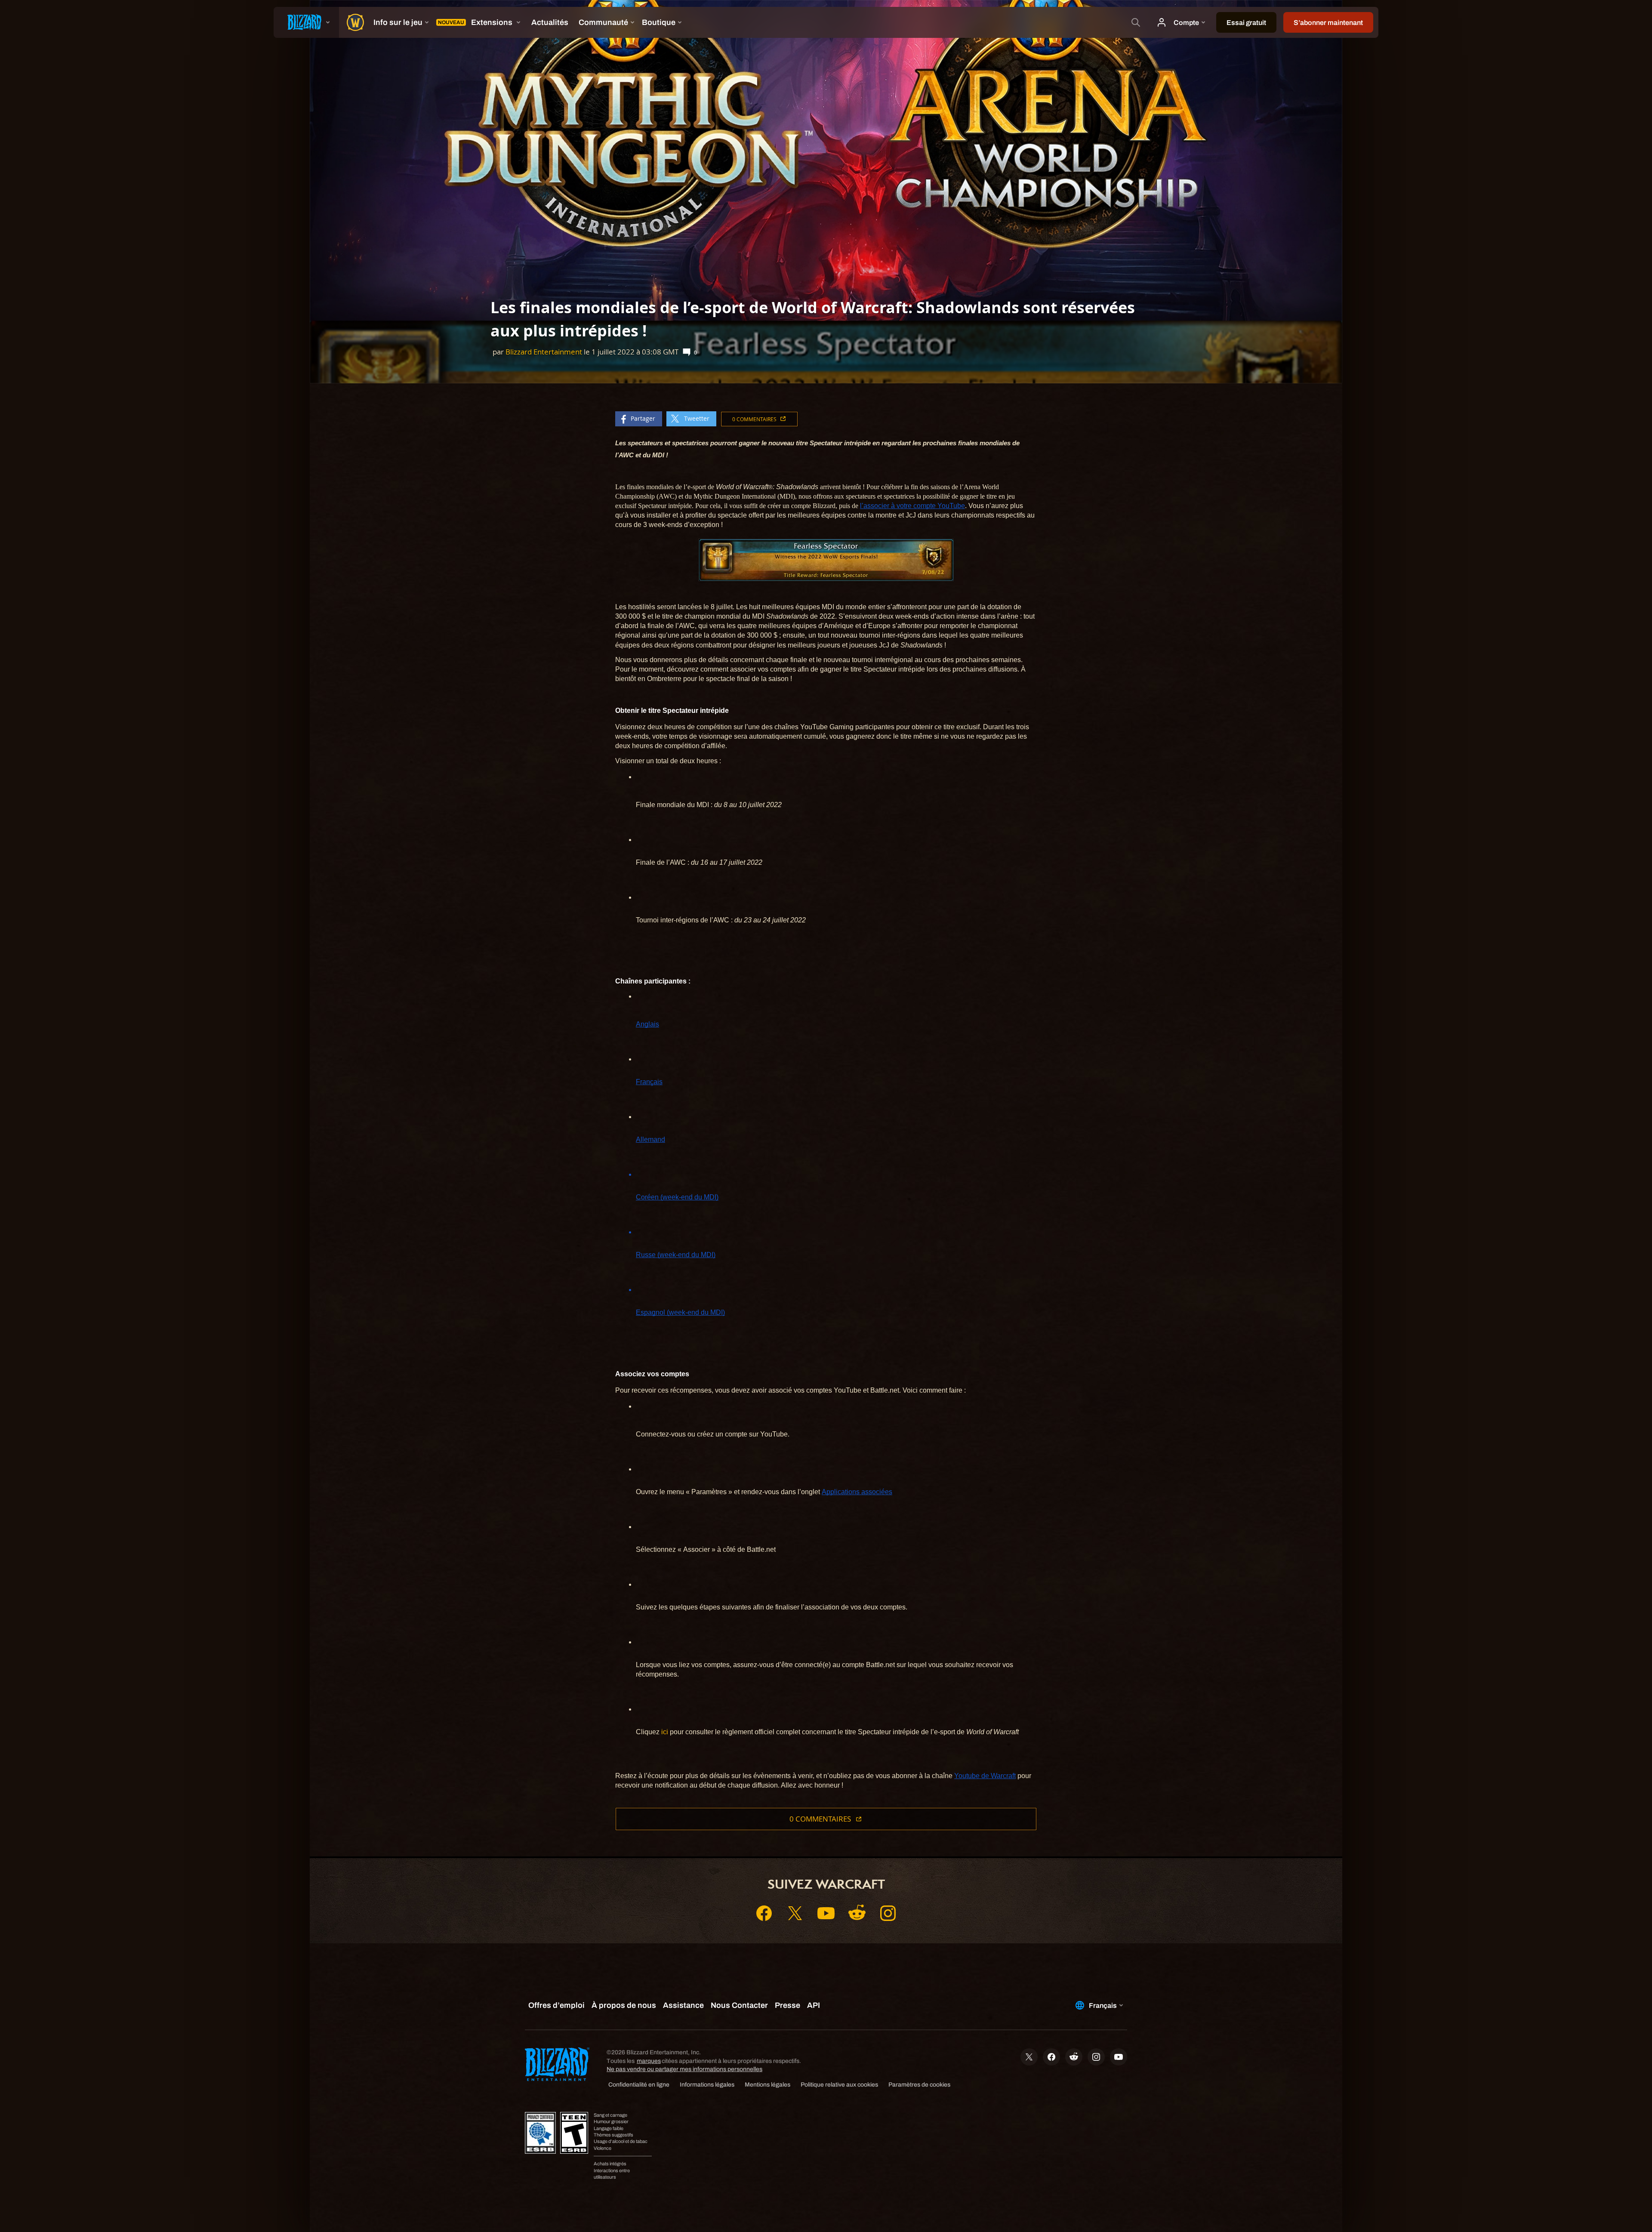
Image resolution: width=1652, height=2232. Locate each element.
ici (665, 1732)
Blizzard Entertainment (544, 352)
